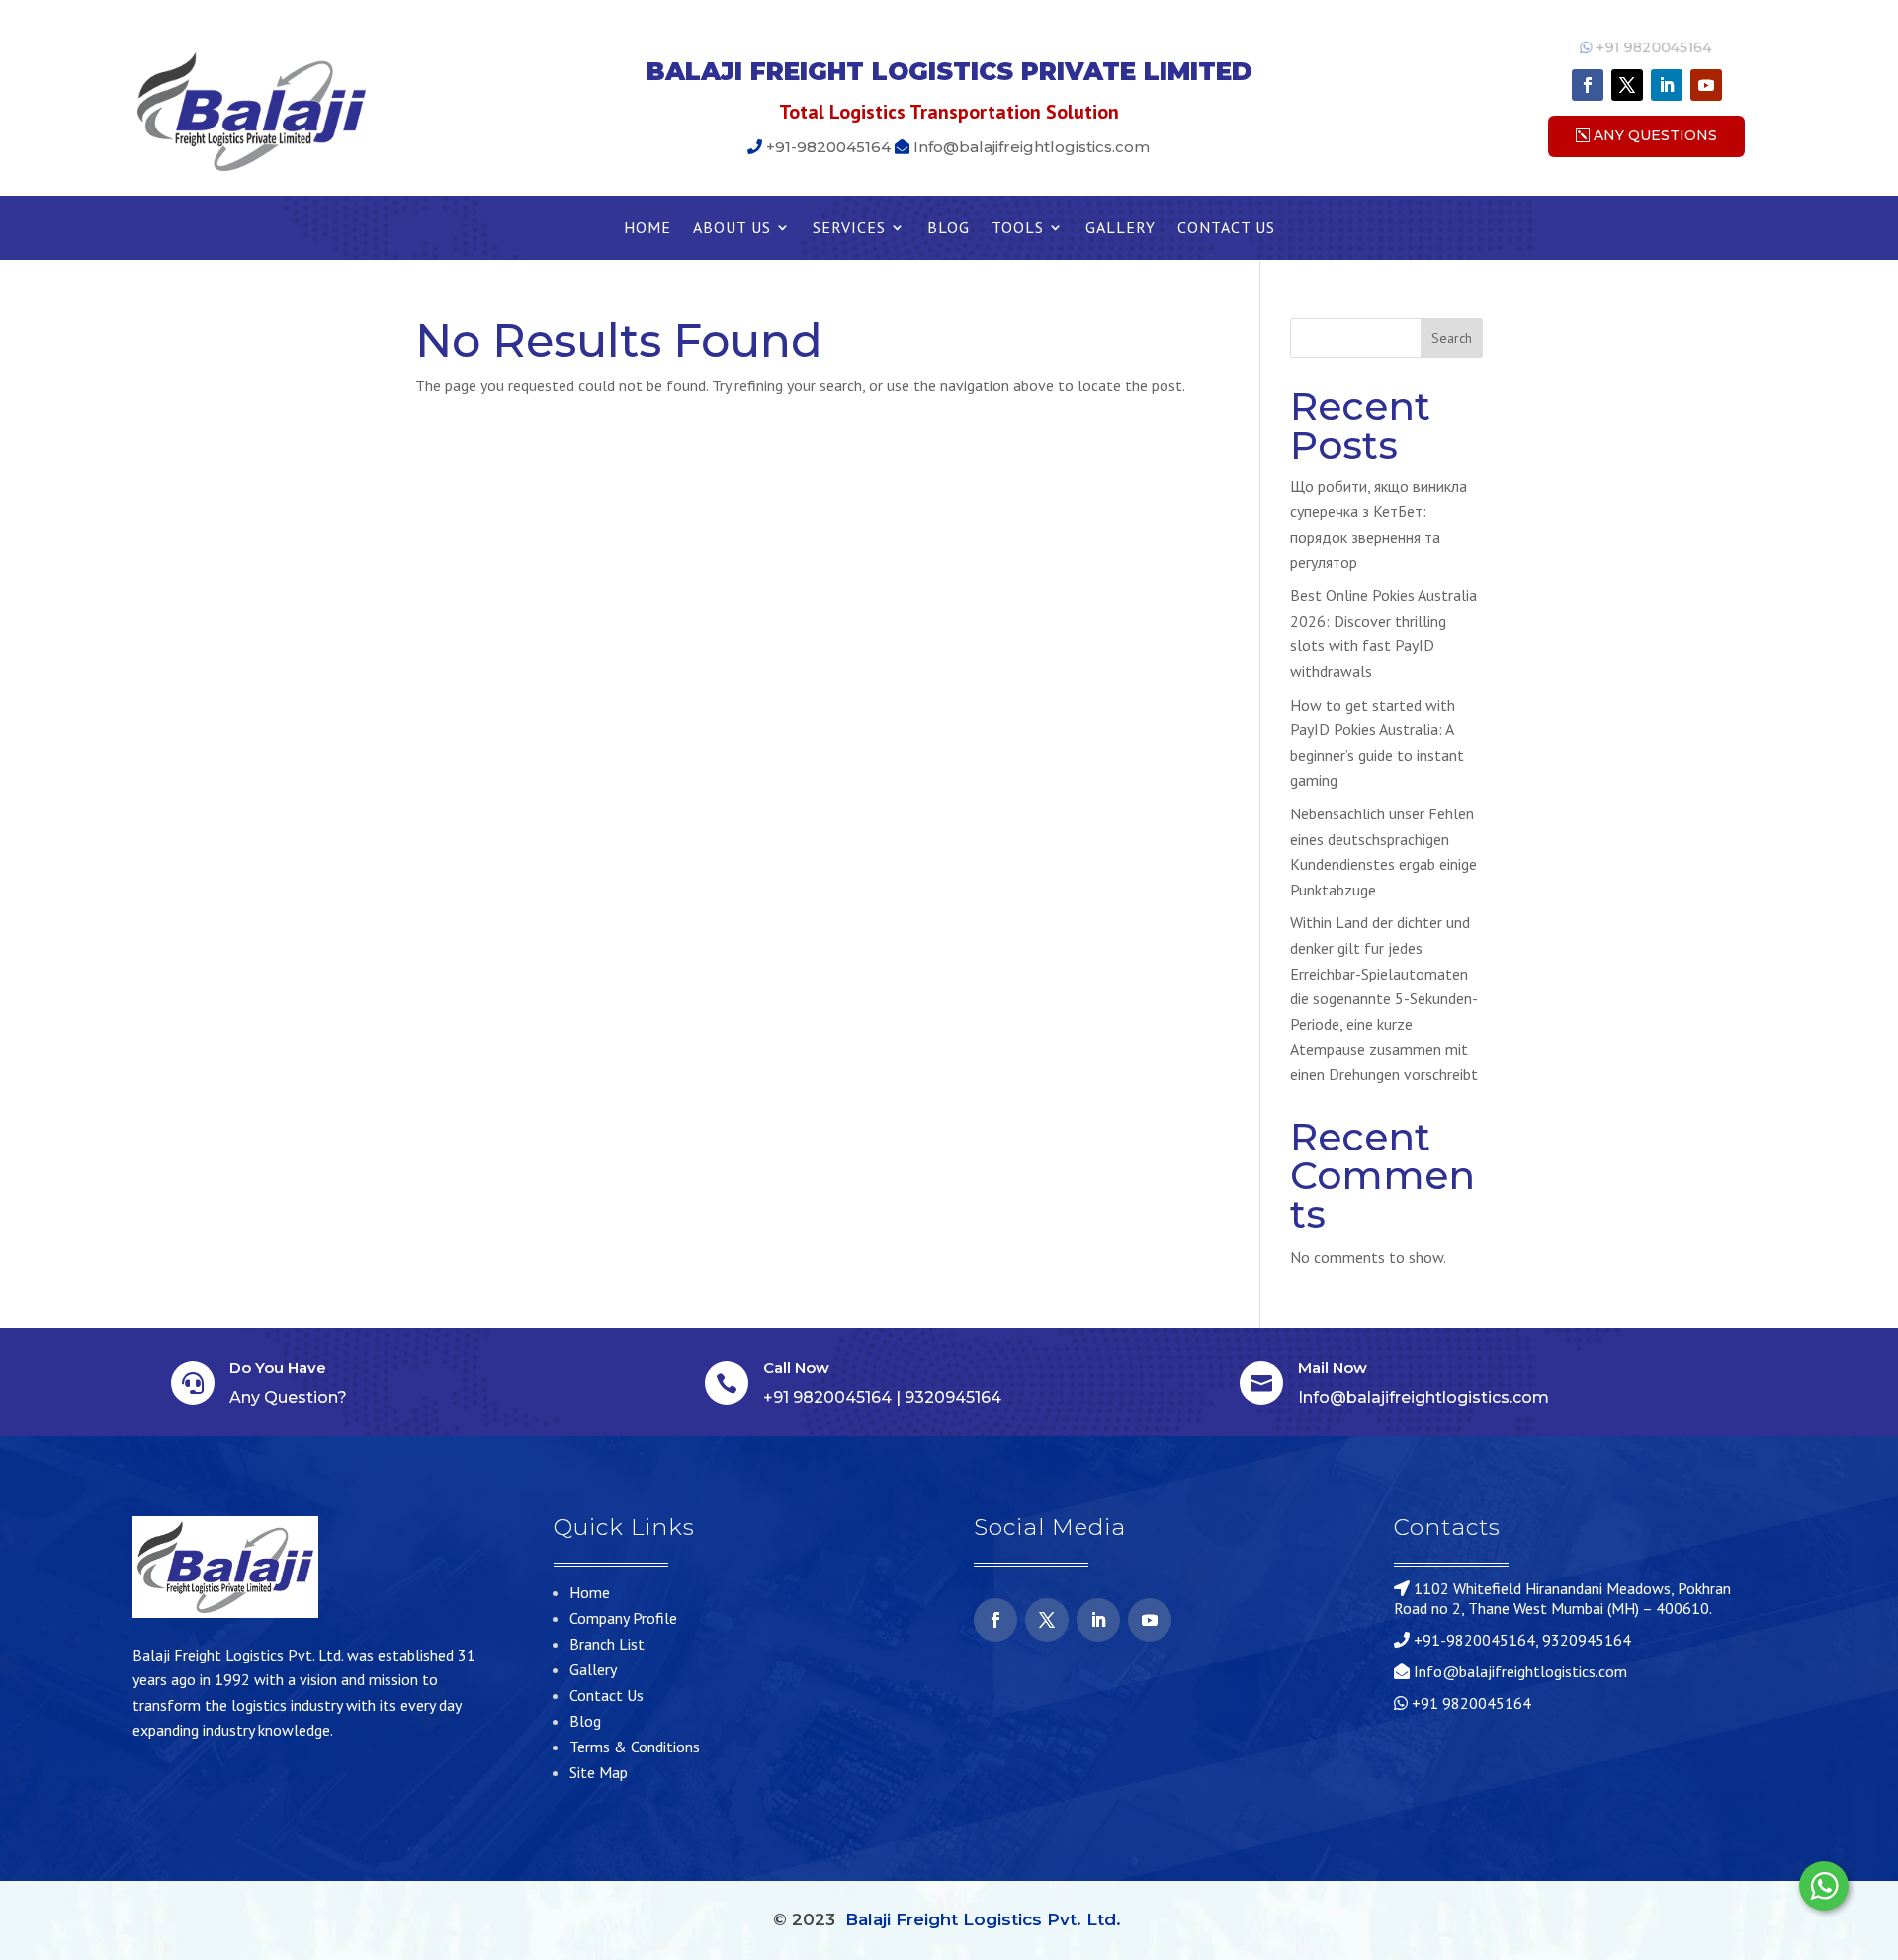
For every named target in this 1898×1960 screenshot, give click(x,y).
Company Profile (623, 1618)
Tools (1018, 229)
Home (647, 229)
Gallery (1121, 229)
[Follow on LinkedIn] (1667, 85)
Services (849, 229)
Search (1452, 338)
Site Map (599, 1772)
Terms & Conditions (635, 1747)
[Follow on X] (1627, 85)
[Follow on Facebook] (1588, 85)
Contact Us (1226, 229)
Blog (949, 229)
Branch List (607, 1644)
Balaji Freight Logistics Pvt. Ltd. (983, 1919)
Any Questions (1655, 135)
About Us (732, 229)
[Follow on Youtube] (1706, 85)
